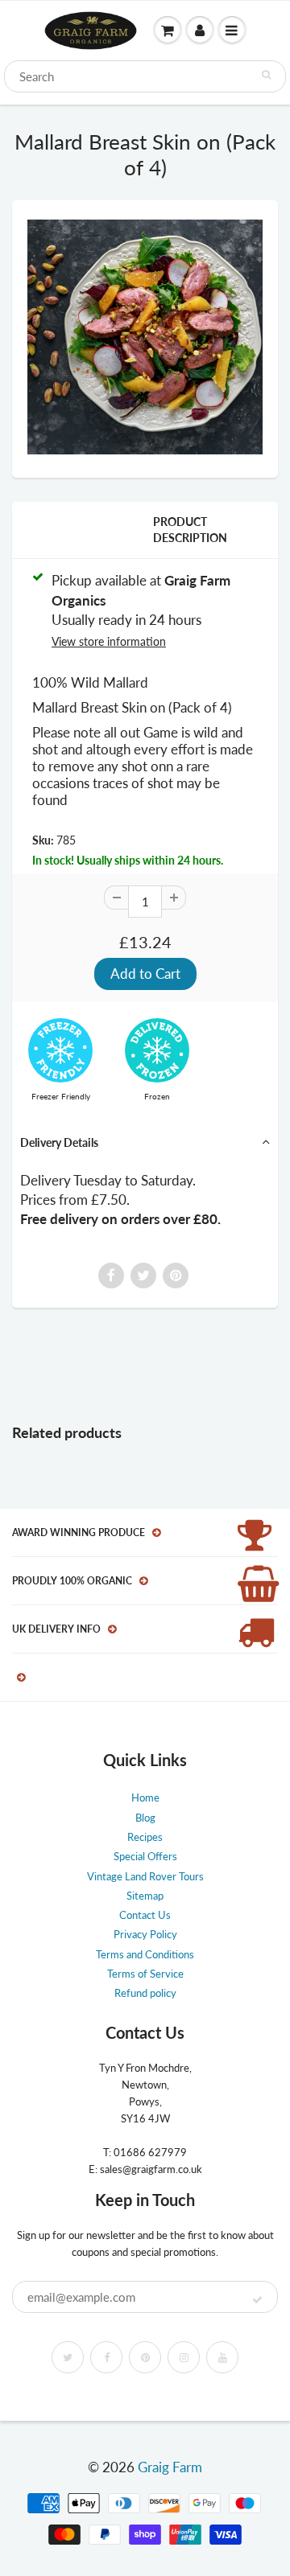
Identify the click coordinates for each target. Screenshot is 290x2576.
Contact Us (145, 1915)
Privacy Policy (145, 1934)
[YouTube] (222, 2357)
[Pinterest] (145, 2357)
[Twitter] (68, 2357)
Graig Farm (170, 2467)
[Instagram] (184, 2357)
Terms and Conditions (145, 1954)
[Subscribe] (257, 2300)
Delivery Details (59, 1142)
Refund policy (145, 1993)
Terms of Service (145, 1974)
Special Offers (145, 1856)
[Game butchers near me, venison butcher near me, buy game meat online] (145, 337)
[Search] (266, 75)
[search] (145, 76)
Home (145, 1797)
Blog (145, 1818)
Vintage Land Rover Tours (145, 1876)
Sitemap (145, 1896)
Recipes (145, 1837)
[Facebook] (106, 2357)
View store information (109, 641)
